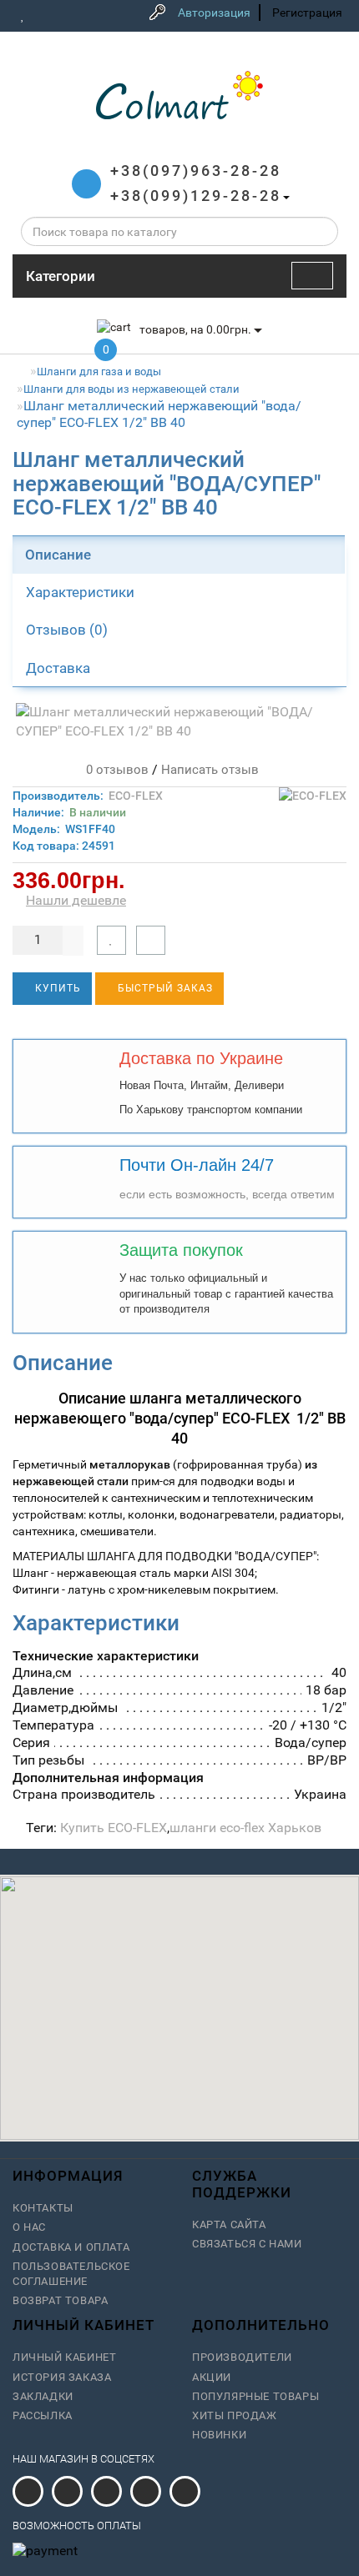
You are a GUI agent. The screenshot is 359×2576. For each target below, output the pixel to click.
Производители (242, 2357)
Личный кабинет (64, 2357)
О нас (29, 2227)
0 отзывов (114, 770)
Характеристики (80, 592)
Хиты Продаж (235, 2415)
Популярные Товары (255, 2396)
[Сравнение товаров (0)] (46, 15)
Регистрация (307, 13)
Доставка (58, 668)
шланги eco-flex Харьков (245, 1828)
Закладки (43, 2396)
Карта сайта (229, 2224)
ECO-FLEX (136, 796)
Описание (58, 555)
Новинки (219, 2435)
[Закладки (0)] (23, 15)
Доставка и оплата (71, 2247)
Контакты (43, 2208)
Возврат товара (60, 2300)
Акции (212, 2377)
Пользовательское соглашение (71, 2274)
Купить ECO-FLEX (114, 1828)
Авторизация (214, 13)
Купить (56, 988)
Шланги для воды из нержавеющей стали (131, 389)
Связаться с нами (247, 2244)
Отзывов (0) (67, 630)
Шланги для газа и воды (99, 372)
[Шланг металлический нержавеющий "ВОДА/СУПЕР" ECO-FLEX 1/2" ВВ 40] (179, 722)
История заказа (62, 2377)
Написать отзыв (210, 770)
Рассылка (43, 2415)
